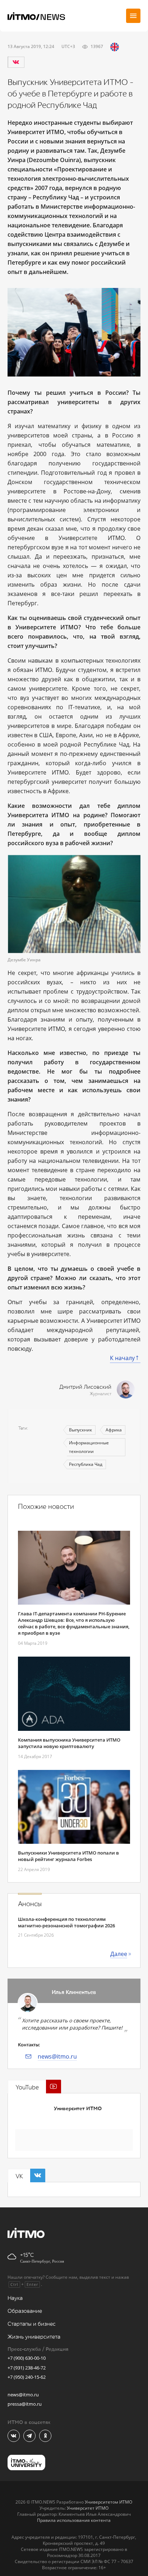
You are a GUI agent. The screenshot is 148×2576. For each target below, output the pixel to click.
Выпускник (80, 1430)
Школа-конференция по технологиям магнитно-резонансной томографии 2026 (66, 1922)
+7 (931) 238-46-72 (27, 2368)
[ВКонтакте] (16, 62)
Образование (25, 2311)
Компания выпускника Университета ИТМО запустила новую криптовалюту (69, 1743)
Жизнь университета (34, 2337)
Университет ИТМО (78, 2109)
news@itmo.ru (57, 2056)
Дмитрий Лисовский (85, 1387)
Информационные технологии (89, 1447)
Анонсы (30, 1904)
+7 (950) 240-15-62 (27, 2377)
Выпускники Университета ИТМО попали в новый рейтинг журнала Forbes (68, 1856)
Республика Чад (86, 1464)
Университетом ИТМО (108, 2502)
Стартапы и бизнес (32, 2324)
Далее (119, 1954)
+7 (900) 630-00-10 (27, 2358)
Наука (15, 2298)
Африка (114, 1430)
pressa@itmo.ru (25, 2404)
